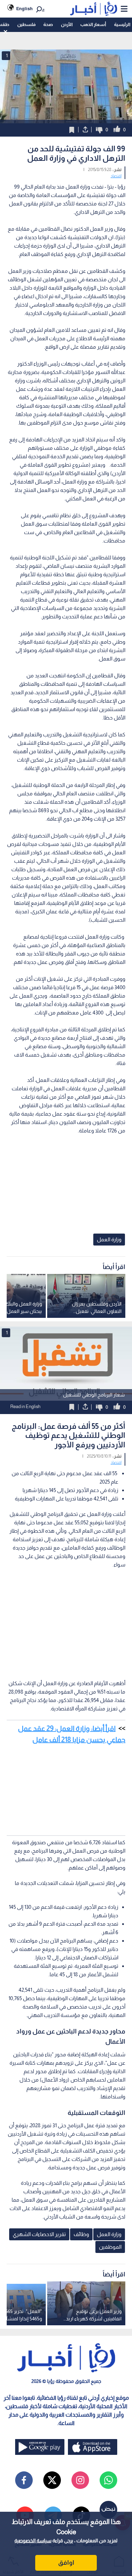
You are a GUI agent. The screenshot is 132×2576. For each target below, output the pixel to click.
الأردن (67, 24)
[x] (52, 2480)
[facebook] (24, 2480)
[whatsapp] (108, 2480)
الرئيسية (122, 24)
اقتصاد (116, 176)
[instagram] (80, 2480)
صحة (48, 24)
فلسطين (26, 24)
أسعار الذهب (93, 24)
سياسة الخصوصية (33, 2541)
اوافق (66, 2563)
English (24, 9)
